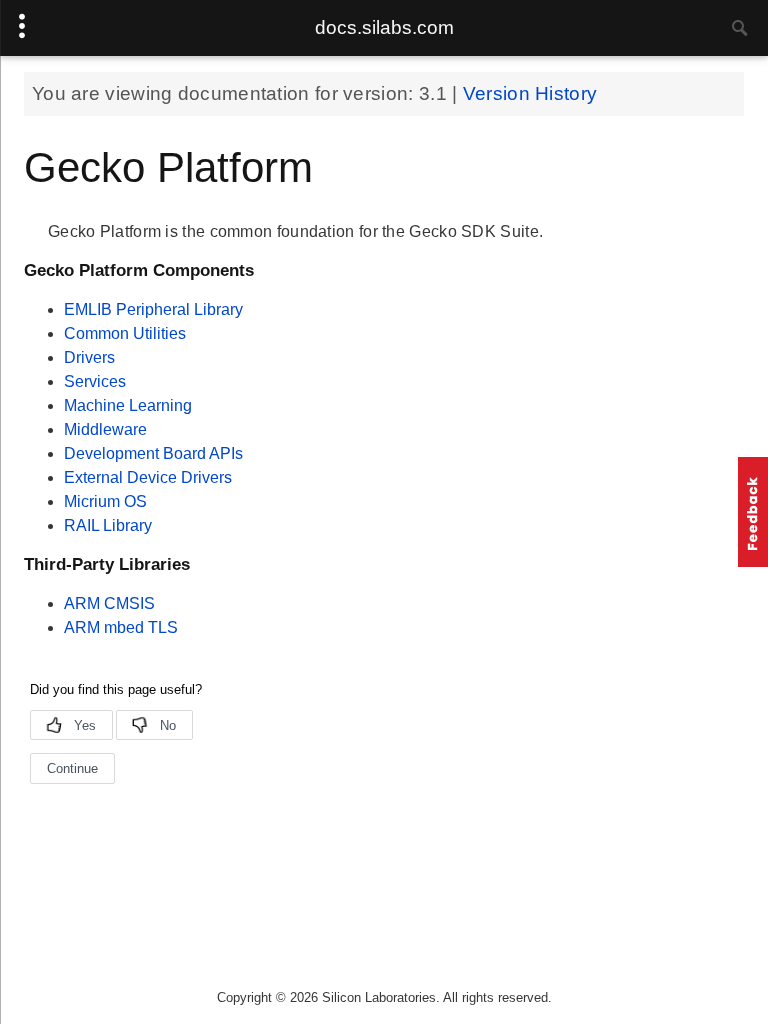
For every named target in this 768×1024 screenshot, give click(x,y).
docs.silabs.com (384, 27)
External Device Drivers (148, 477)
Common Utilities (125, 333)
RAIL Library (108, 525)
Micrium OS (105, 501)
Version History (530, 93)
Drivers (89, 357)
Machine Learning (128, 405)
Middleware (105, 429)
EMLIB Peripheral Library (153, 309)
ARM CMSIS (109, 603)
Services (95, 381)
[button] (753, 512)
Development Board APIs (153, 453)
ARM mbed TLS (121, 627)
